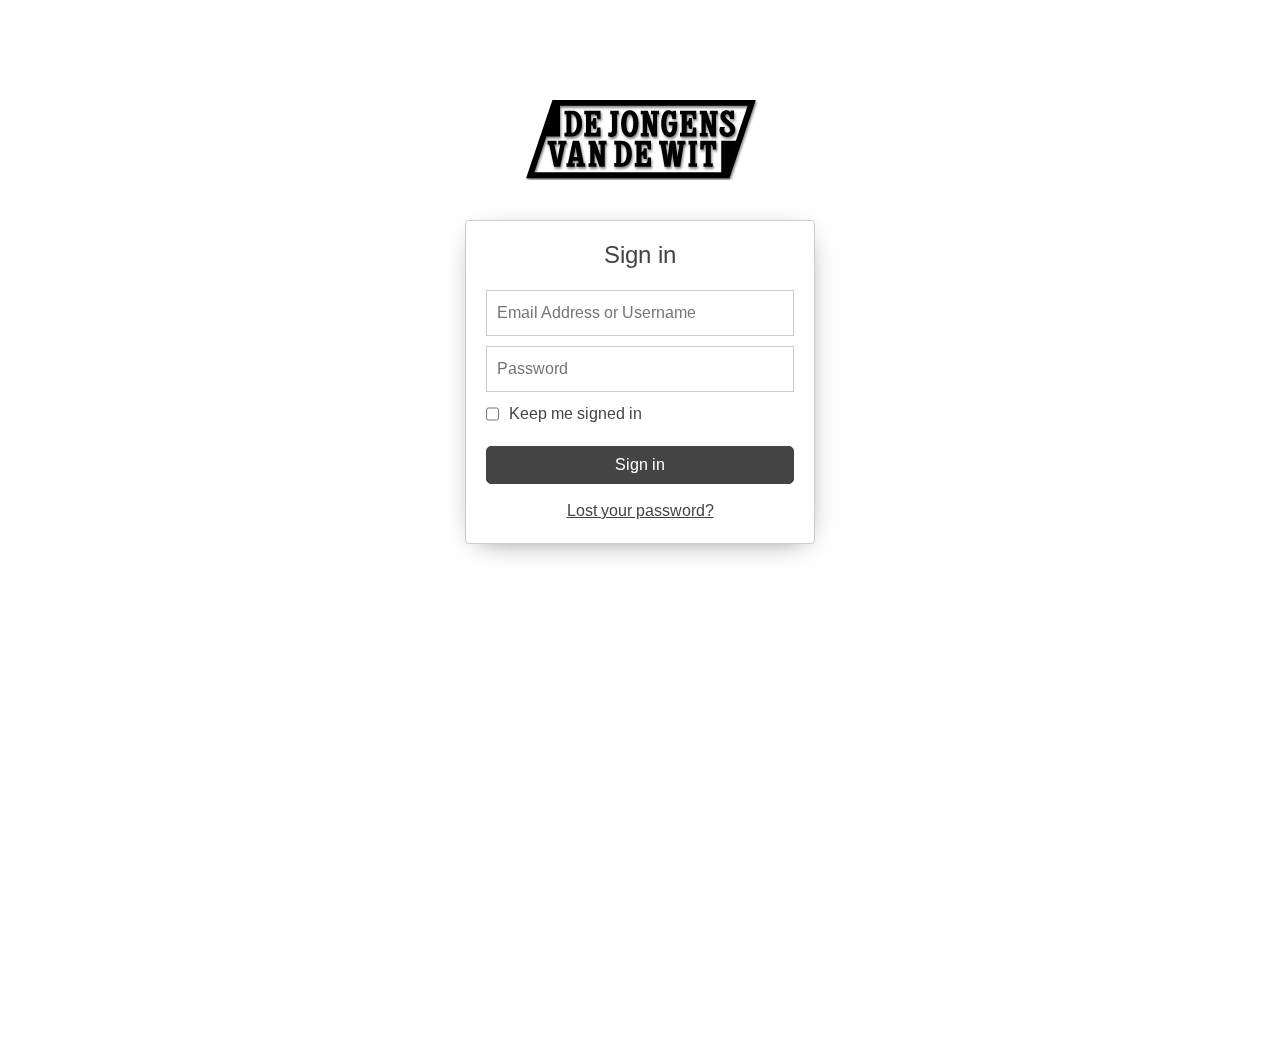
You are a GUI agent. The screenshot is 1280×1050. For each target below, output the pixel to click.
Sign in (640, 464)
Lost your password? (640, 510)
